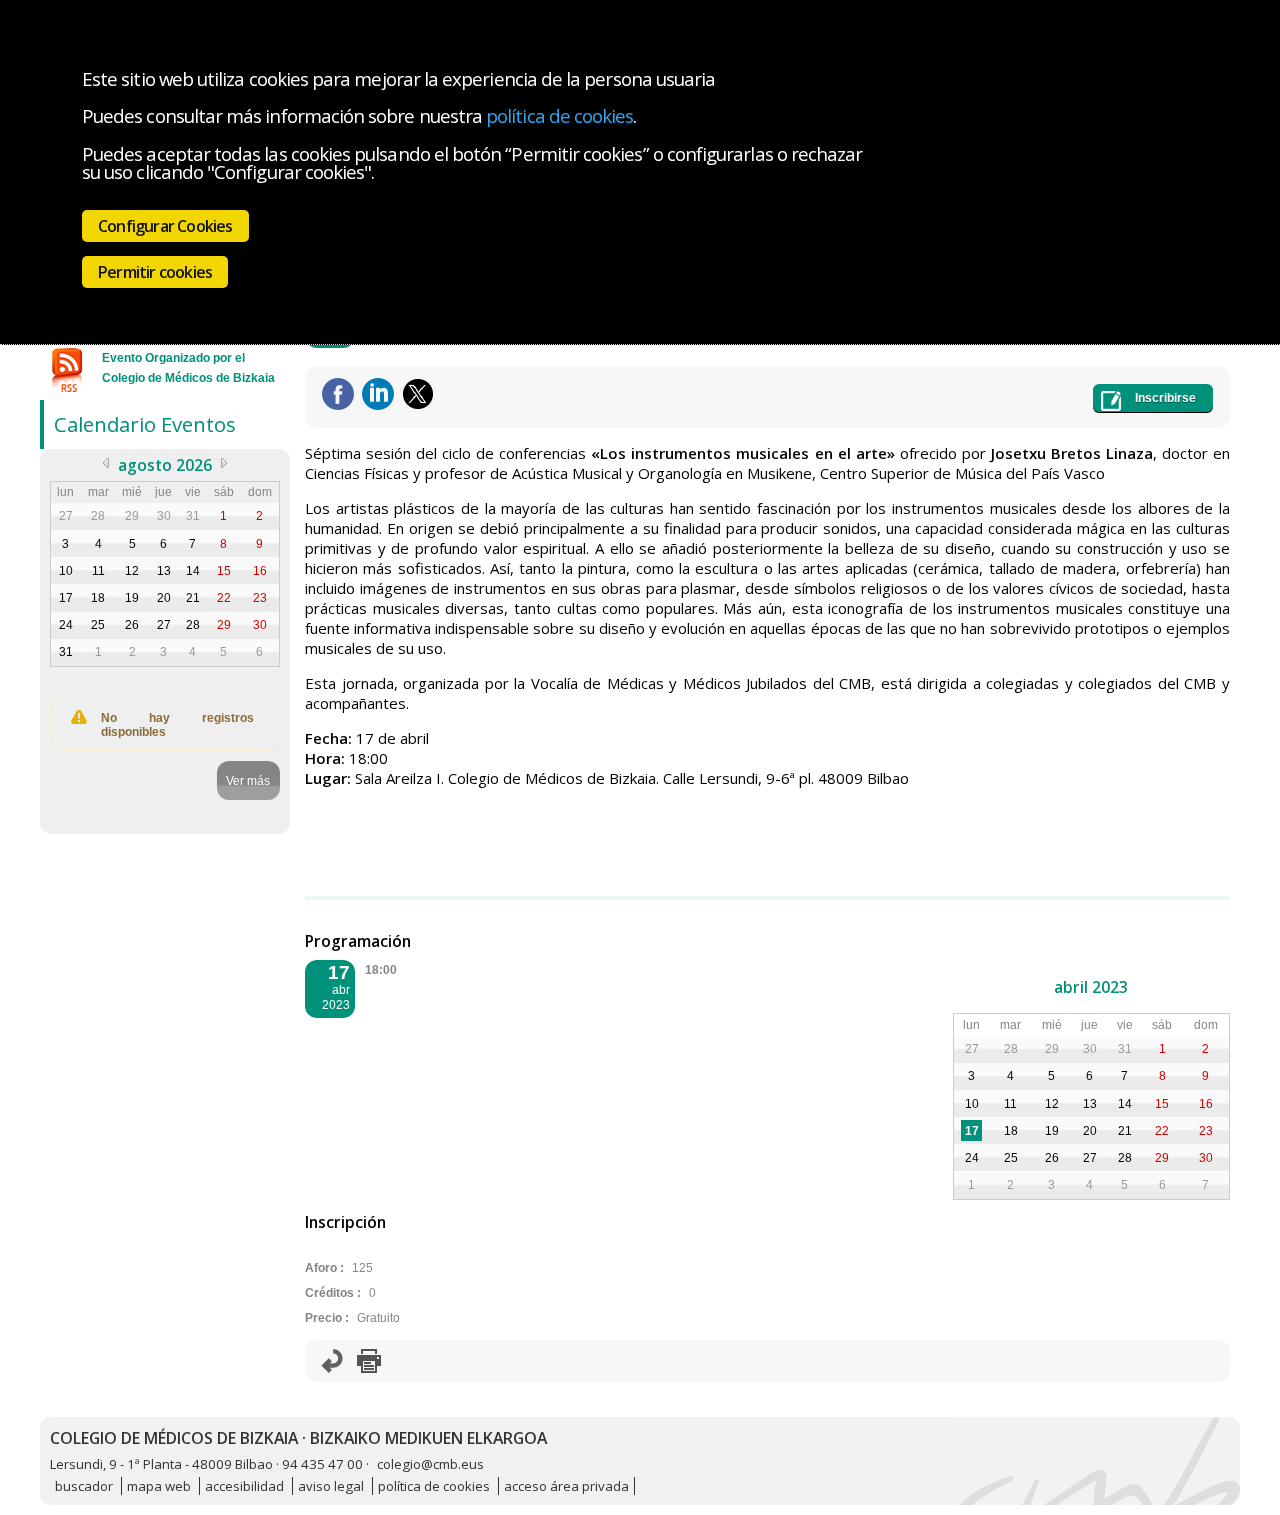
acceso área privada (566, 1486)
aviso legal (331, 1486)
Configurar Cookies (165, 226)
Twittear (418, 394)
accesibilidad (244, 1486)
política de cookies (559, 115)
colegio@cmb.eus (430, 1464)
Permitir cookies (155, 272)
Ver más (248, 781)
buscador (84, 1486)
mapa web (159, 1486)
